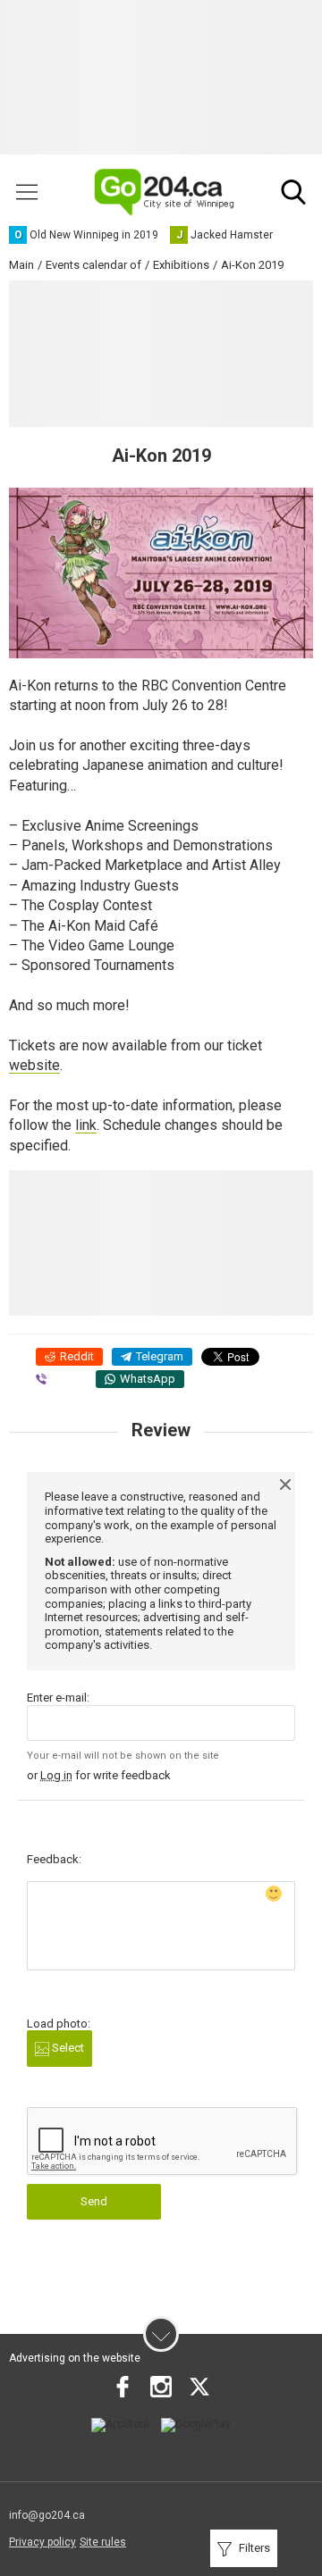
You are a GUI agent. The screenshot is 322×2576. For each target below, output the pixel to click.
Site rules (103, 2542)
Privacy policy (42, 2542)
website (34, 1065)
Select (67, 2048)
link (86, 1125)
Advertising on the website (75, 2358)
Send (94, 2201)
